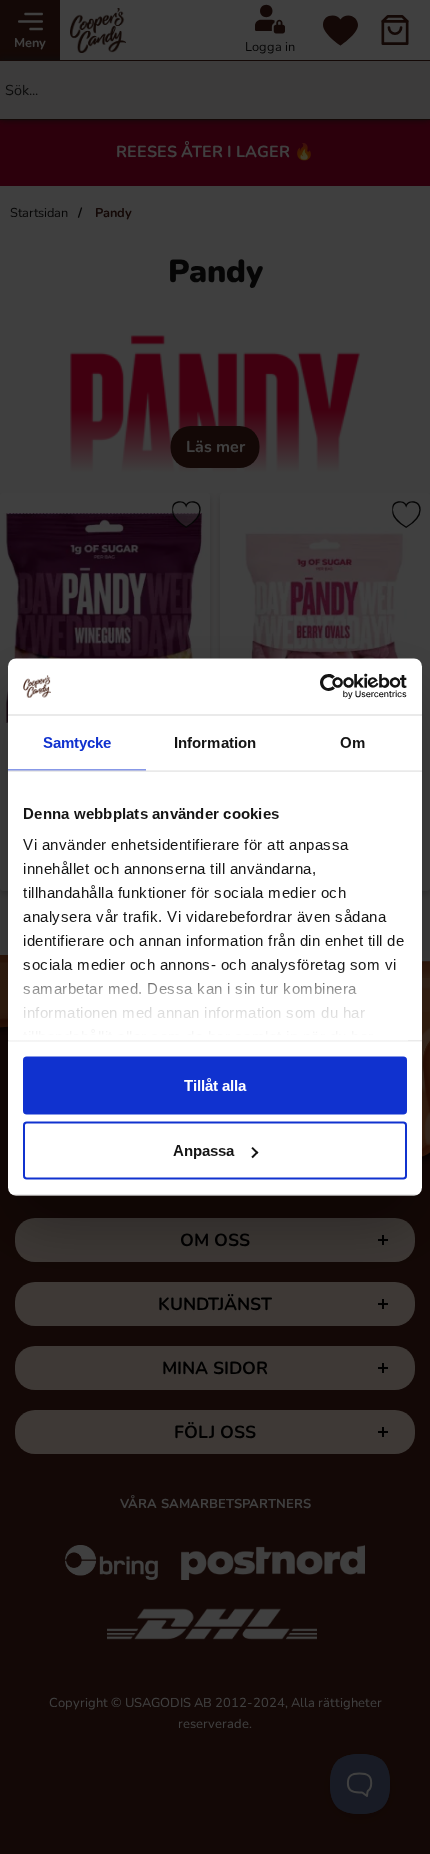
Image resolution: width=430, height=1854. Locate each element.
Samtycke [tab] (77, 741)
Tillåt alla (215, 1084)
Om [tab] (352, 741)
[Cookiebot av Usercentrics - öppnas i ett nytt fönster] (319, 687)
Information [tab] (215, 741)
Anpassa (203, 1150)
